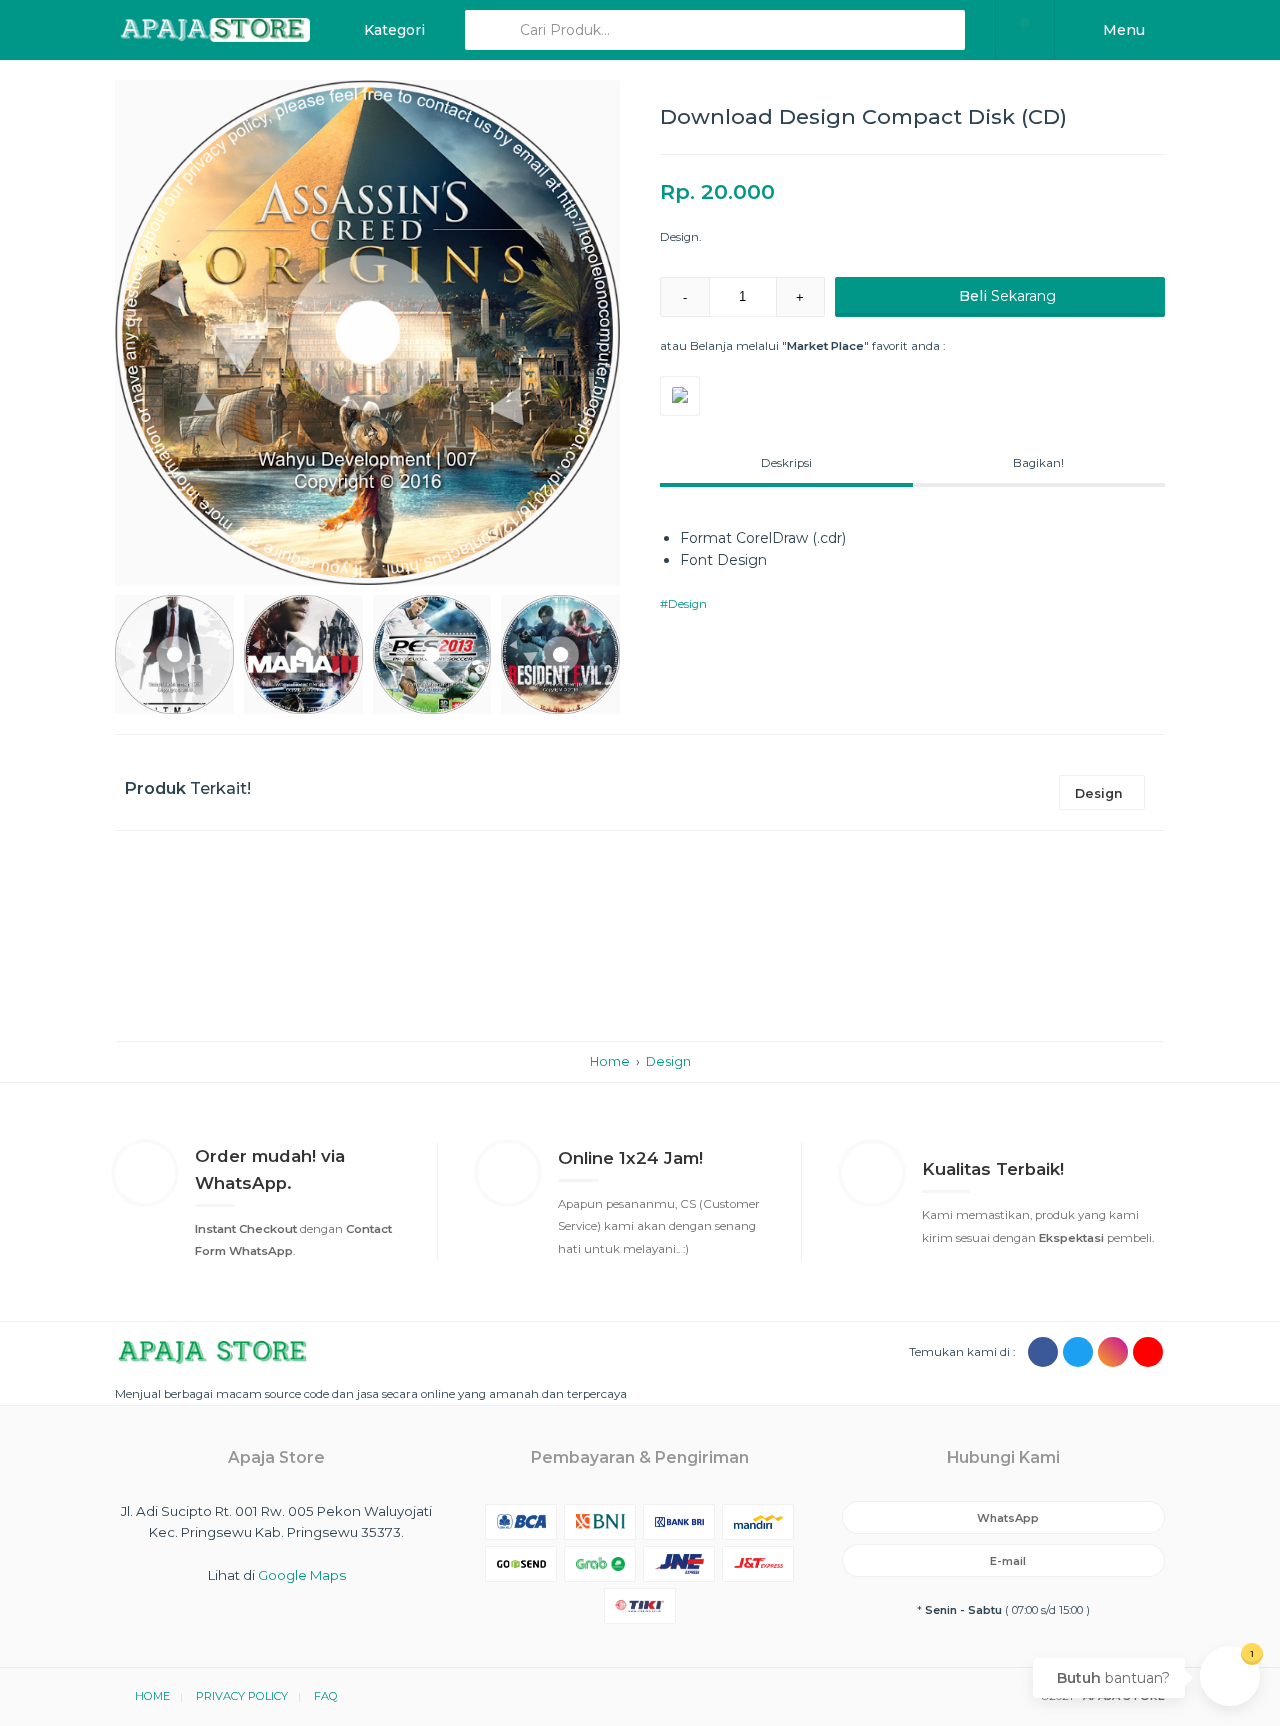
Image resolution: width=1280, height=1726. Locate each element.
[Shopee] (680, 396)
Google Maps (302, 1575)
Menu (1122, 30)
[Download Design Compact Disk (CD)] (367, 332)
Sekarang (1007, 296)
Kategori (392, 30)
